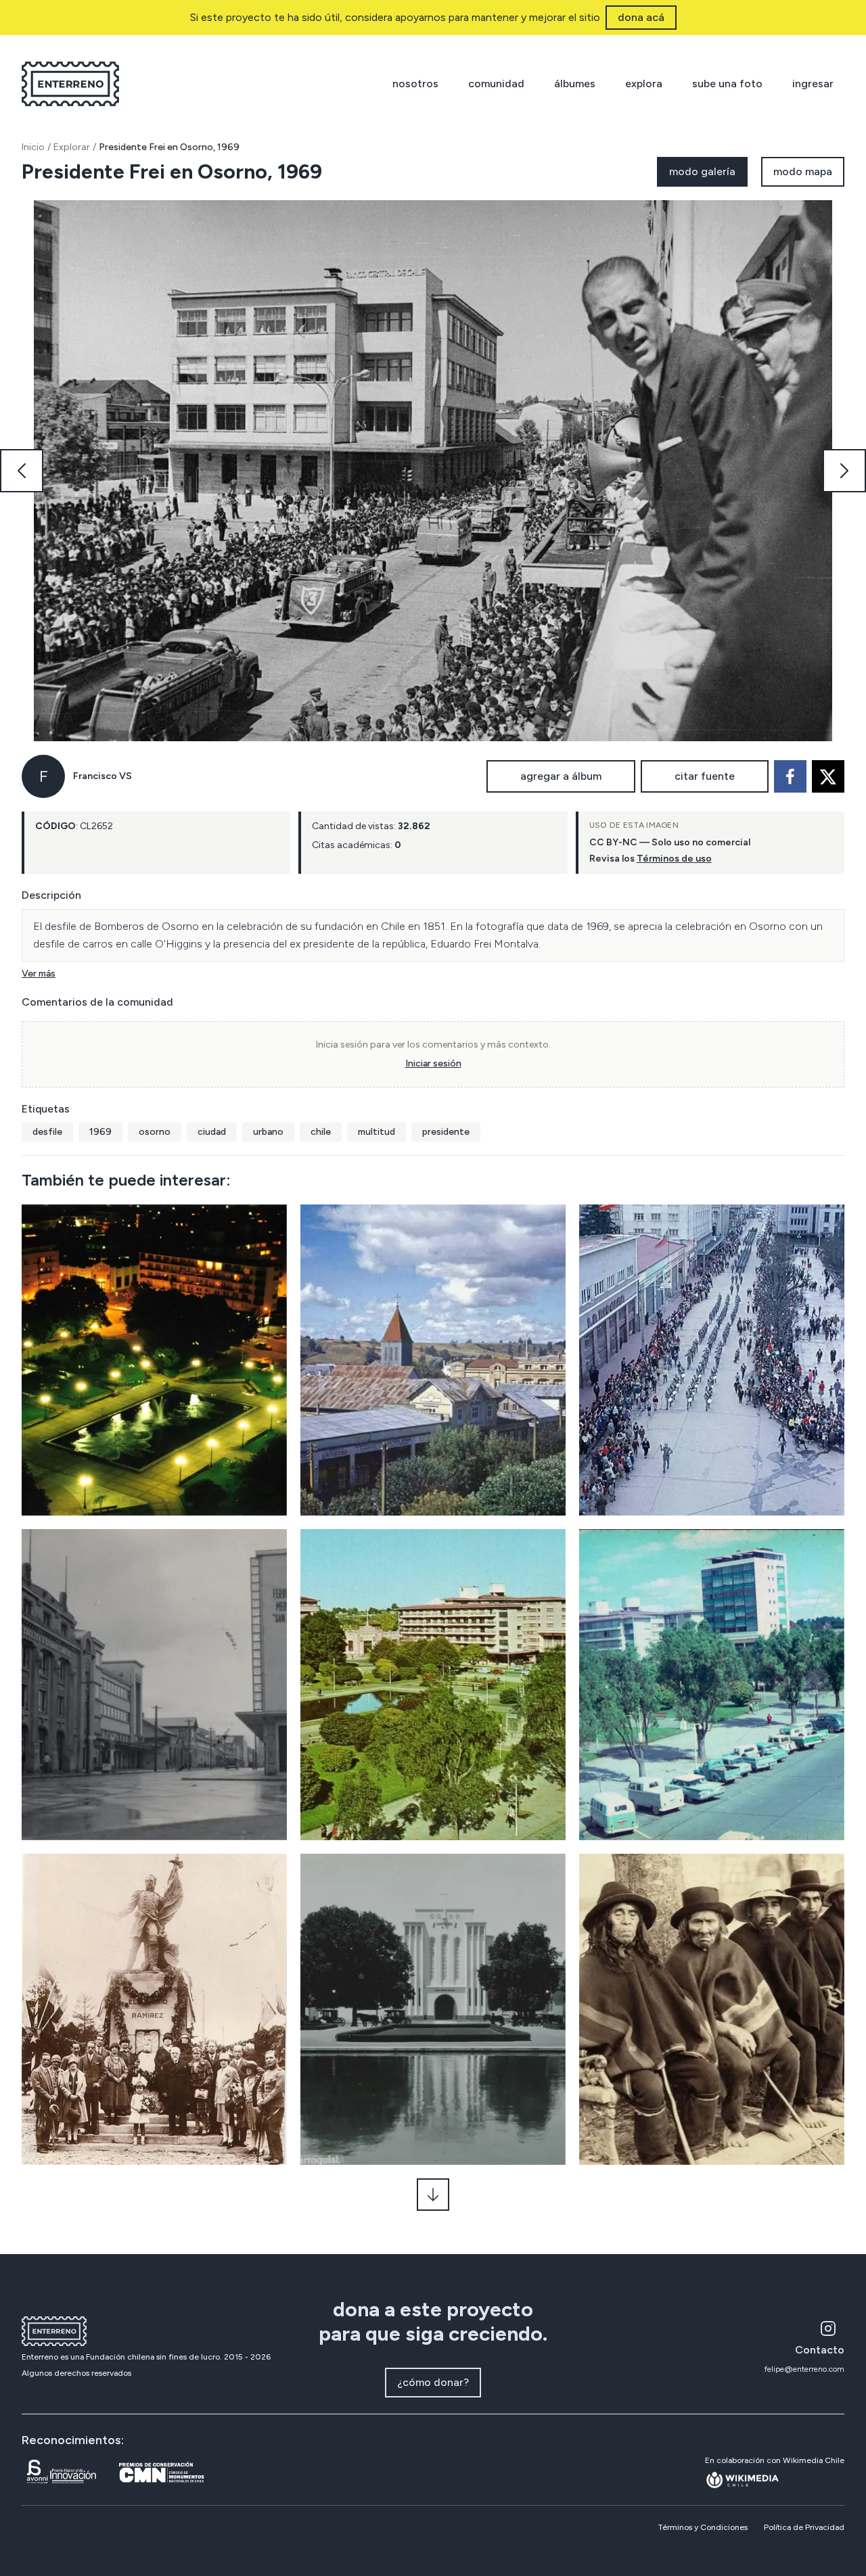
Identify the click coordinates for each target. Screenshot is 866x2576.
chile (321, 1132)
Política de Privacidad (804, 2527)
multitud (377, 1132)
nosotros (415, 84)
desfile (47, 1132)
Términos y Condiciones (703, 2527)
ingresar (813, 84)
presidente (446, 1132)
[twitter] (828, 776)
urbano (268, 1132)
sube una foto (727, 84)
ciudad (212, 1132)
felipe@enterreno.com (804, 2369)
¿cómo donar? (433, 2382)
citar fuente (705, 776)
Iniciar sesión (433, 1063)
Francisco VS (102, 776)
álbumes (575, 84)
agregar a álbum (561, 776)
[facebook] (790, 776)
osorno (155, 1132)
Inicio (33, 147)
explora (644, 84)
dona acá (641, 17)
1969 (100, 1132)
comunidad (496, 84)
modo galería (702, 171)
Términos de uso (674, 859)
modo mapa (803, 171)
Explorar (72, 147)
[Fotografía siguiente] (844, 471)
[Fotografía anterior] (22, 471)
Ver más (39, 974)
